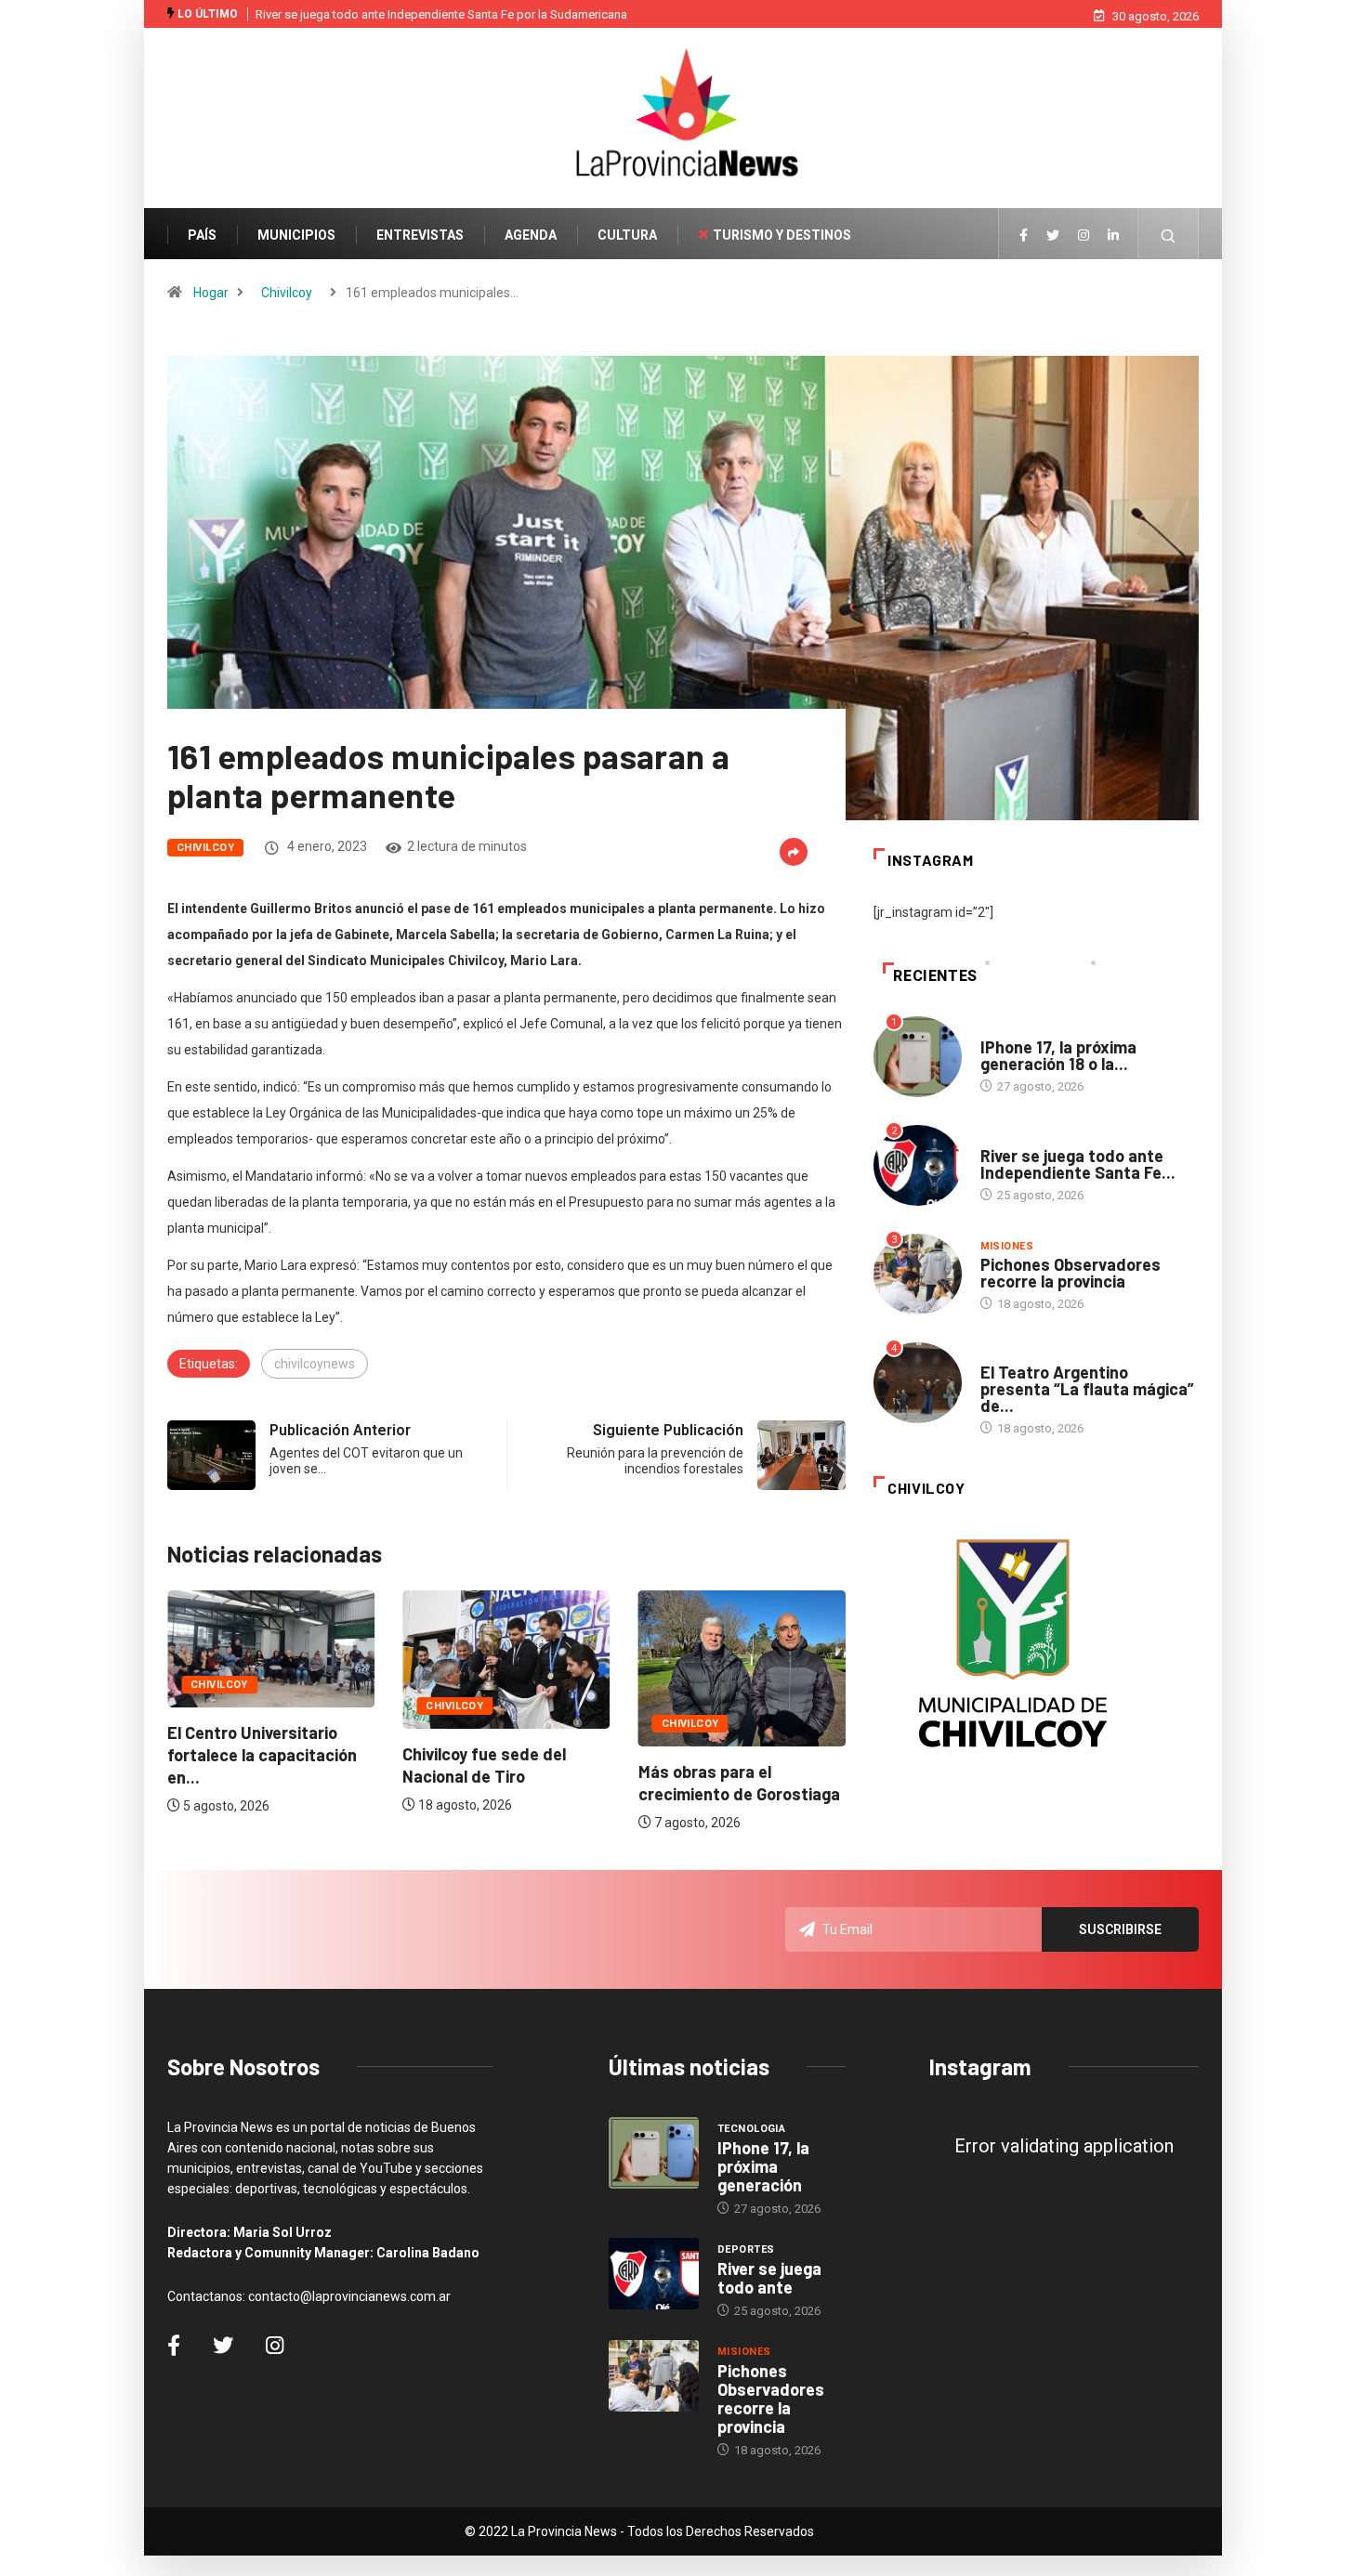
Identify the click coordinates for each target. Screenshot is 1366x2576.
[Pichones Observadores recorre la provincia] (654, 2376)
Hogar (211, 293)
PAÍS (202, 235)
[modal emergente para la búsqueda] (1169, 245)
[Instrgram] (1084, 236)
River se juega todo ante (769, 2278)
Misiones (1007, 1246)
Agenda (1002, 1354)
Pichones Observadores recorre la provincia (1070, 1273)
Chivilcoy (287, 293)
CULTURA (627, 235)
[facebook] (1024, 236)
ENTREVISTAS (420, 235)
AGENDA (531, 235)
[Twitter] (1053, 236)
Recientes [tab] (935, 976)
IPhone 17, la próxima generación (763, 2166)
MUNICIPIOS (296, 235)
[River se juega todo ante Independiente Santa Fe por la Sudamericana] (654, 2274)
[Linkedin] (1113, 236)
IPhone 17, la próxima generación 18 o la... (1058, 1055)
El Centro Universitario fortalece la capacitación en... (262, 1755)
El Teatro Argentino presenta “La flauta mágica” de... (1087, 1389)
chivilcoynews (315, 1364)
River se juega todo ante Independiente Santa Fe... (1078, 1164)
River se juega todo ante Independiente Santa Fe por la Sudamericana (441, 14)
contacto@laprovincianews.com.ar (349, 2296)
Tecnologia (1014, 1029)
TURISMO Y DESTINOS (782, 235)
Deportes (1009, 1138)
